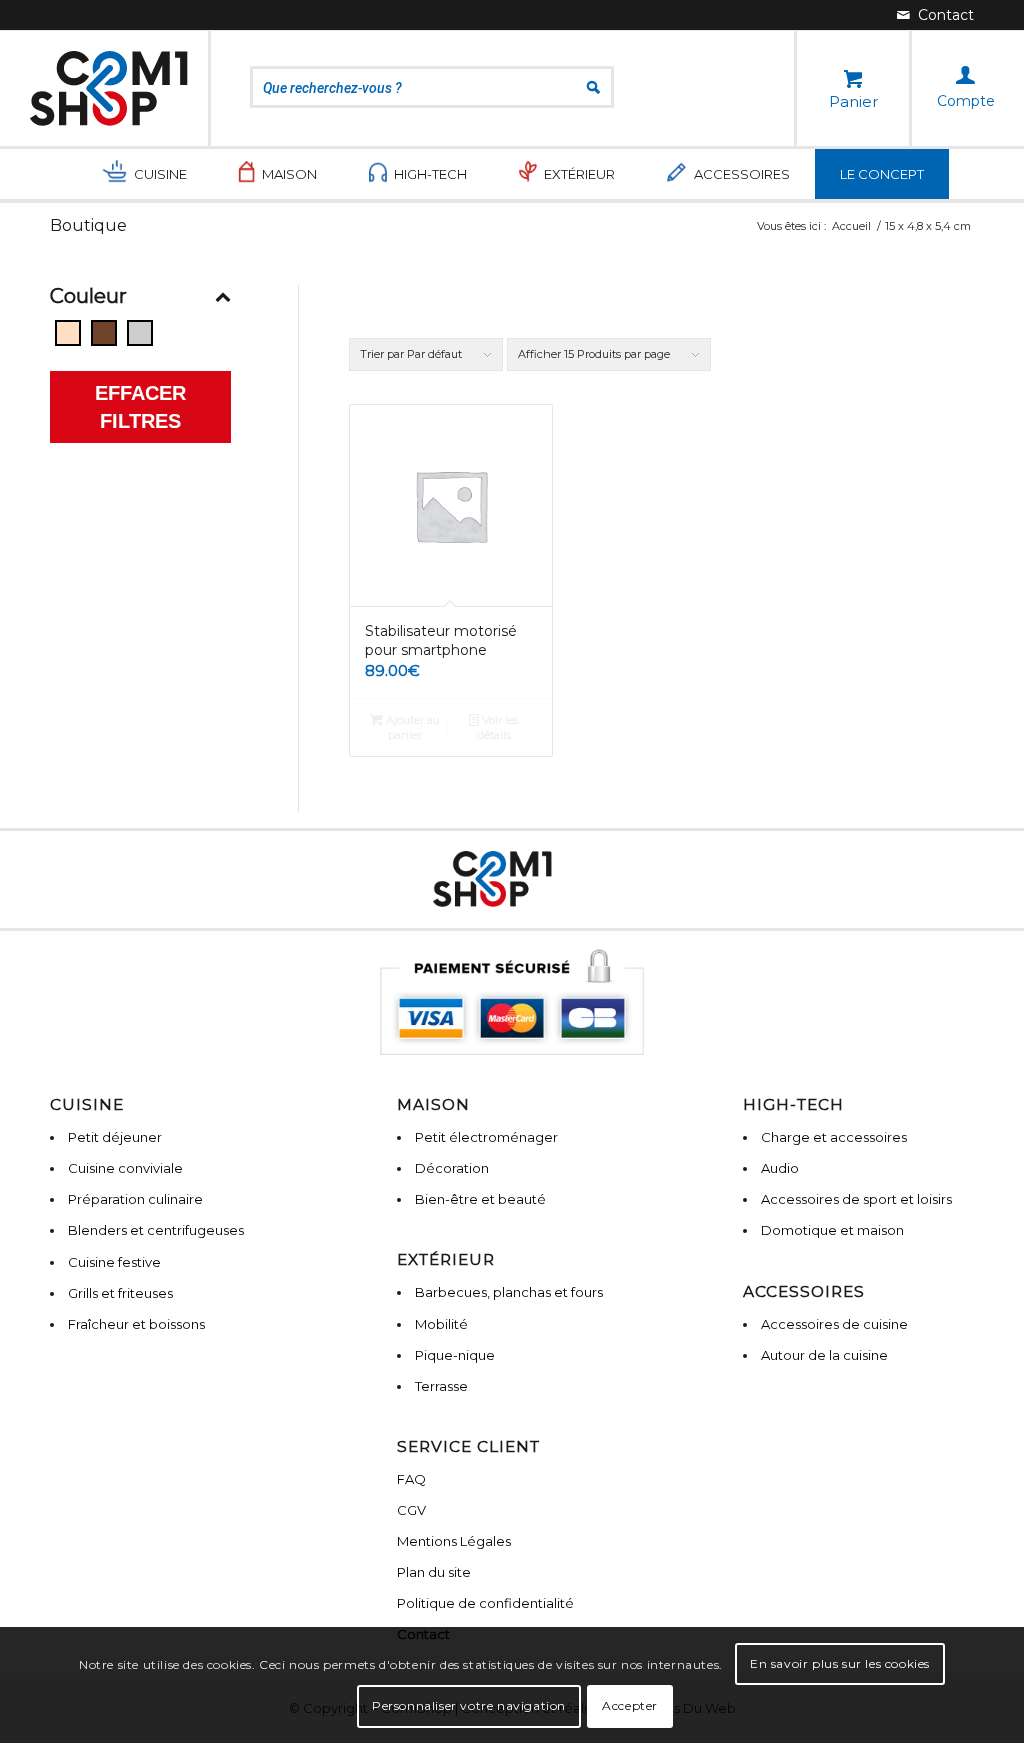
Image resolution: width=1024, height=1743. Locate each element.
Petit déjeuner (115, 1137)
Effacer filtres (140, 407)
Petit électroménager (486, 1137)
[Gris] (140, 333)
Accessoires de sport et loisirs (856, 1199)
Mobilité (441, 1324)
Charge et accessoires (834, 1137)
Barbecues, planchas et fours (509, 1292)
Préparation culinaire (135, 1199)
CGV (411, 1510)
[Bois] (104, 333)
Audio (780, 1168)
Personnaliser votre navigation (469, 1705)
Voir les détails (498, 727)
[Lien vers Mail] (935, 15)
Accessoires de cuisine (834, 1324)
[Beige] (68, 333)
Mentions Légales (454, 1541)
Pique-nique (455, 1355)
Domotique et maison (832, 1230)
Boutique (88, 225)
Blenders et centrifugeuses (156, 1230)
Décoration (452, 1168)
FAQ (411, 1479)
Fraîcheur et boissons (136, 1324)
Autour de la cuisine (824, 1355)
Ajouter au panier (411, 727)
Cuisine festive (114, 1262)
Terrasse (441, 1386)
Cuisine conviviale (125, 1168)
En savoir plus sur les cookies (840, 1663)
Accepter (630, 1705)
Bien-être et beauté (480, 1199)
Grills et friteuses (120, 1293)
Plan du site (434, 1572)
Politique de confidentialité (485, 1603)
